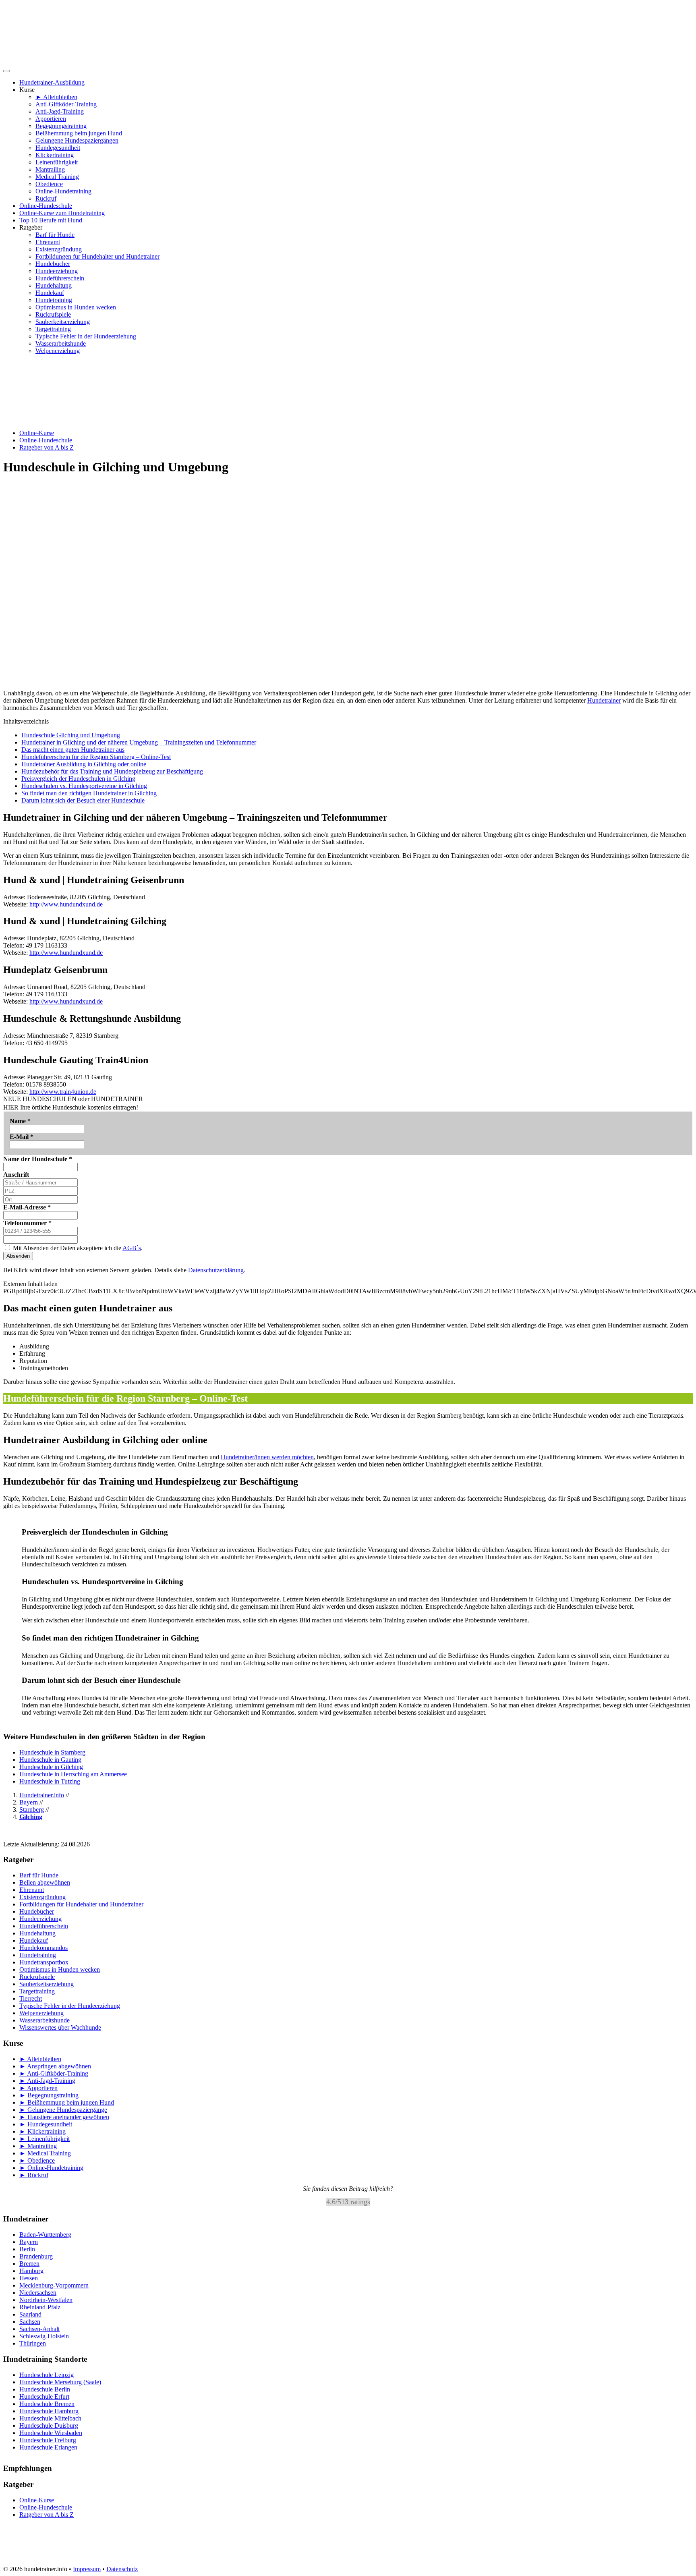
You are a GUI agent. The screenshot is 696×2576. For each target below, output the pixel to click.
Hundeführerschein (60, 278)
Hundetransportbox (44, 1962)
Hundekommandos (43, 1948)
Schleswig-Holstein (44, 2336)
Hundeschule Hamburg (49, 2411)
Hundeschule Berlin (45, 2389)
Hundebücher (53, 264)
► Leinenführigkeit (45, 2139)
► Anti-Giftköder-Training (54, 2073)
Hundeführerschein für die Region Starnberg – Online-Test (96, 757)
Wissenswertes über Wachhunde (60, 2027)
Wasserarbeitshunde (61, 343)
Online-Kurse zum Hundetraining (62, 213)
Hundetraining (54, 300)
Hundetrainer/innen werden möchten (267, 1457)
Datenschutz (122, 2569)
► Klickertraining (42, 2131)
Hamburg (31, 2271)
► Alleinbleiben (56, 97)
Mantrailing (50, 169)
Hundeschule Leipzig (47, 2375)
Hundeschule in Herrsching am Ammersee (73, 1774)
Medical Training (57, 177)
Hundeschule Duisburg (49, 2426)
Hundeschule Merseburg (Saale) (60, 2382)
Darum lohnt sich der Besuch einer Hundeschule (83, 800)
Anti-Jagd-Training (60, 111)
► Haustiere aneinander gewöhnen (64, 2117)
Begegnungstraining (61, 126)
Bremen (29, 2264)
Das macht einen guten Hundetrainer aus (73, 750)
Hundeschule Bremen (47, 2404)
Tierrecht (31, 1998)
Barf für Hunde (55, 235)
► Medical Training (45, 2153)
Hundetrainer (604, 700)
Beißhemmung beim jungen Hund (79, 133)
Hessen (29, 2278)
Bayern (29, 2242)
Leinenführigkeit (57, 162)
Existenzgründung (59, 249)
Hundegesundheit (58, 148)
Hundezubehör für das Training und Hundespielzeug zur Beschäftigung (112, 771)
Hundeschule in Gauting (50, 1760)
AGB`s (132, 1248)
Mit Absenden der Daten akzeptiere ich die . (77, 1248)
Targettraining (53, 329)
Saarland (30, 2314)
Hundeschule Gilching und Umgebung (71, 735)
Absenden (18, 1256)
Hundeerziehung (57, 271)
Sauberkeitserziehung (63, 322)
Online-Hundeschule (46, 206)
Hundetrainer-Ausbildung (52, 82)
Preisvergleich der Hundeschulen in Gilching (78, 779)
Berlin (27, 2249)
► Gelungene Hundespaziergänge (63, 2110)
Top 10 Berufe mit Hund (51, 220)
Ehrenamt (48, 242)
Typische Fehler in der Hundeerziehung (86, 336)
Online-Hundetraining (63, 191)
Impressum (87, 2569)
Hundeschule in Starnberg (52, 1752)
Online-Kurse (37, 433)
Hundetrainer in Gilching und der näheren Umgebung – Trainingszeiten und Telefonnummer (139, 742)
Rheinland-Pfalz (40, 2307)
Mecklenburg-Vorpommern (54, 2285)
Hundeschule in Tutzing (50, 1781)
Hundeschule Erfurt (44, 2397)
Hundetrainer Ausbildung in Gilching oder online (84, 764)
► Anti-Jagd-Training (47, 2081)
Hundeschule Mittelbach (50, 2418)
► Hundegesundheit (46, 2124)
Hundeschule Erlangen (48, 2447)
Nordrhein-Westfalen (46, 2300)
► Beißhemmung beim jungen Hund (67, 2102)
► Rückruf (34, 2175)
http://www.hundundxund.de (66, 904)
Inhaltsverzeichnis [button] (26, 721)
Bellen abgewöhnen (45, 1882)
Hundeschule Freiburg (48, 2440)
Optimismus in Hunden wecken (76, 307)
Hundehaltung (54, 285)
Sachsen (30, 2322)
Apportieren (51, 119)
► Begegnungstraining (49, 2095)
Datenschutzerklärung (216, 1270)
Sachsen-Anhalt (39, 2329)
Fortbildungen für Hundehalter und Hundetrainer (97, 256)
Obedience (49, 184)
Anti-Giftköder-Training (66, 104)
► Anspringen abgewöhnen (55, 2066)
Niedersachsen (38, 2293)
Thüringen (33, 2343)
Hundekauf (50, 293)
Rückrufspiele (53, 314)
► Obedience (37, 2160)
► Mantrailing (38, 2146)
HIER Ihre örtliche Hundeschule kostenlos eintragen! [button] (71, 1107)
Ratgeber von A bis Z (47, 447)
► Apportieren (38, 2088)
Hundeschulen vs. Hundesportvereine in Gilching (84, 786)
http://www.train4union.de (63, 1092)
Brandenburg (36, 2256)
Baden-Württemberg (45, 2235)
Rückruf (46, 198)
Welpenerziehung (58, 351)
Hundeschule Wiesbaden (51, 2433)
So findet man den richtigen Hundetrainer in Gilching (89, 793)
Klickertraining (55, 155)
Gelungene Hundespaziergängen (77, 140)
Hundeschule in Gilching (51, 1767)
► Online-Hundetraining (51, 2168)
